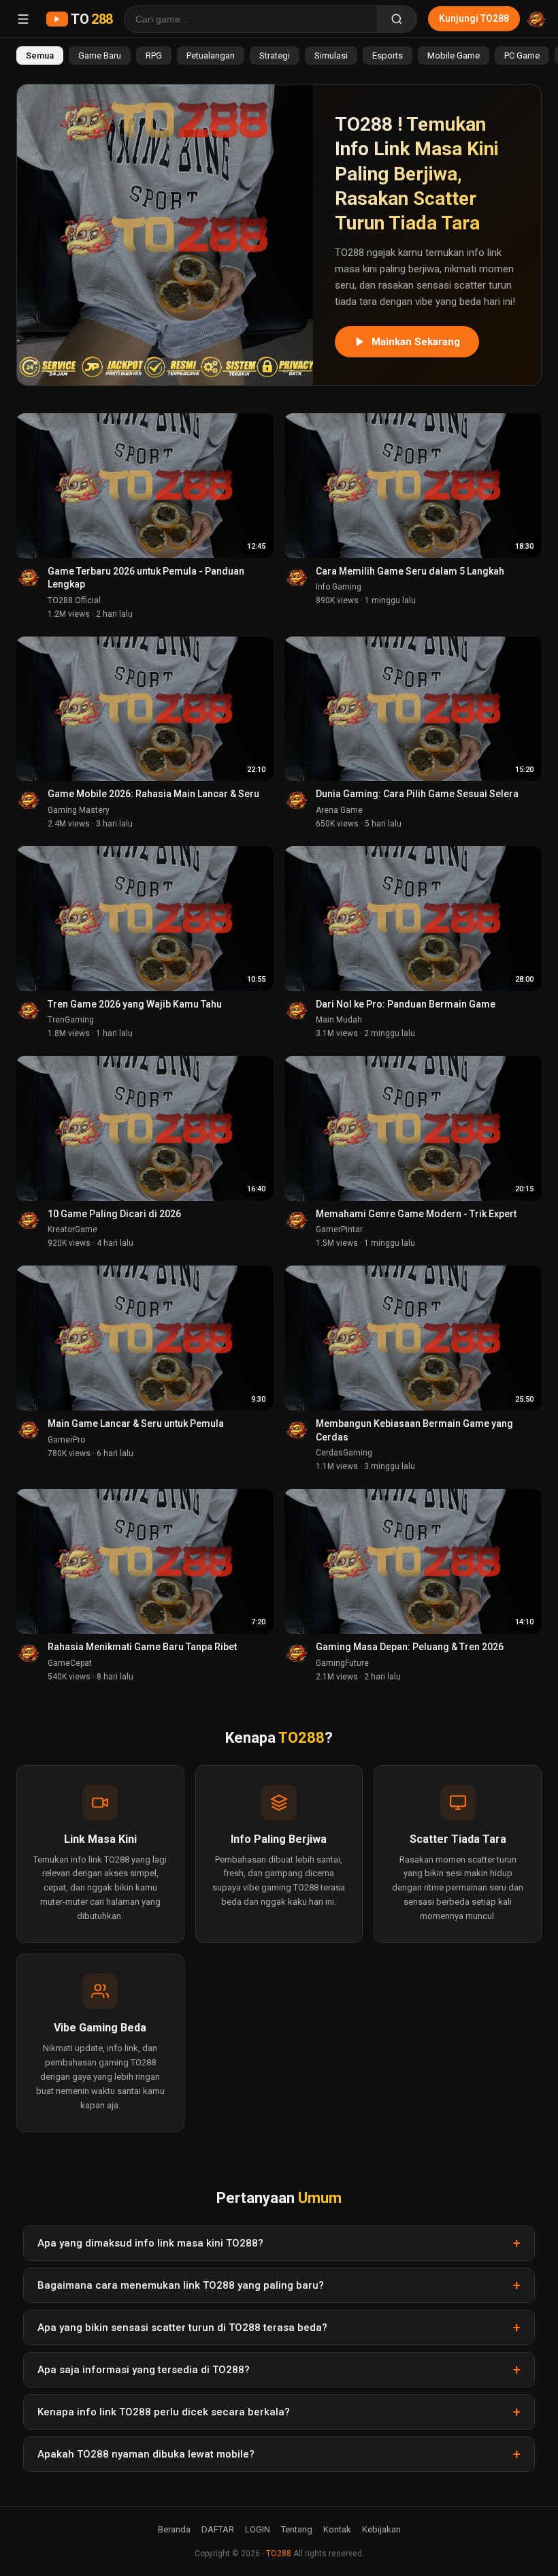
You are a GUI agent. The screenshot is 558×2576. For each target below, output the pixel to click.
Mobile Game (454, 55)
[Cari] (397, 19)
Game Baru (100, 55)
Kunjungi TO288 (474, 18)
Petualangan (211, 55)
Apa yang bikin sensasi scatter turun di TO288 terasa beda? (182, 2328)
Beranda (174, 2529)
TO (92, 19)
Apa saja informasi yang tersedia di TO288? (144, 2370)
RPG (154, 55)
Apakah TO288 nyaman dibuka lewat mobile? (146, 2454)
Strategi (275, 55)
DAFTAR (218, 2529)
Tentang (297, 2529)
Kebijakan (381, 2529)
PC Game (522, 55)
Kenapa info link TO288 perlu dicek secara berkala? (164, 2412)
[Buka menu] (23, 19)
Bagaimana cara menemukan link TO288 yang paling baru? (181, 2285)
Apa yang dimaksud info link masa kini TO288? (150, 2243)
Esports (388, 55)
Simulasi (331, 55)
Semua (40, 55)
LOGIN (258, 2529)
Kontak (337, 2529)
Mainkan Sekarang (416, 342)
